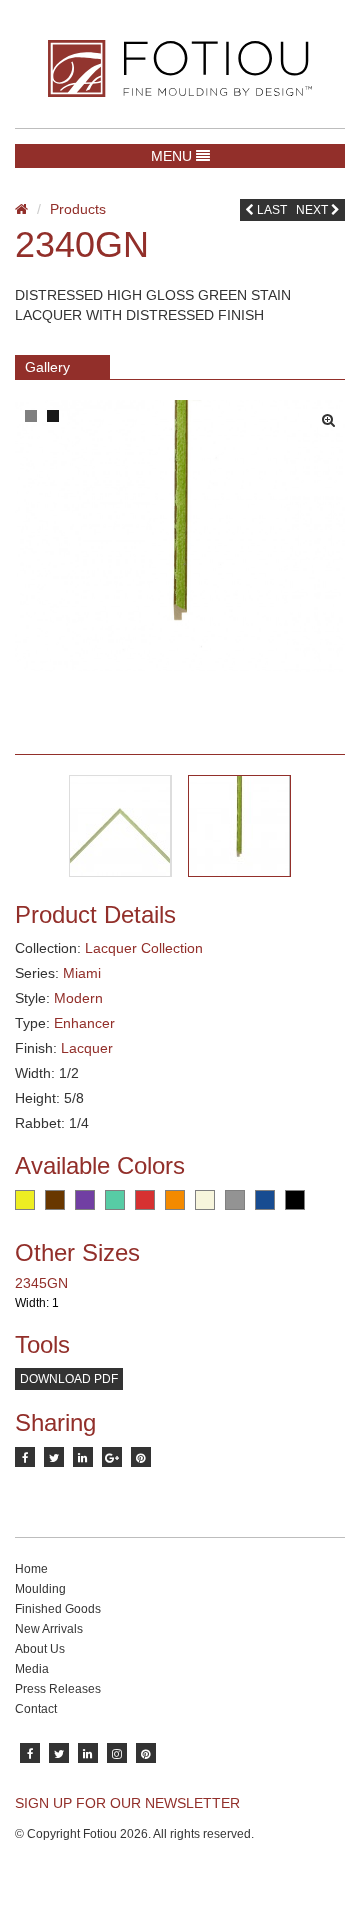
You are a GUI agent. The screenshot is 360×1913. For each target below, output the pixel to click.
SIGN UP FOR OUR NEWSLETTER (127, 1803)
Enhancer (84, 1023)
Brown (55, 1200)
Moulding (40, 1589)
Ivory (205, 1200)
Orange (175, 1200)
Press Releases (58, 1689)
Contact (36, 1709)
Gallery (47, 367)
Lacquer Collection (144, 948)
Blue (265, 1200)
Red (145, 1200)
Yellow (25, 1200)
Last (270, 210)
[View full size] (333, 415)
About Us (40, 1649)
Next (313, 210)
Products (78, 209)
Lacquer (87, 1048)
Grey (235, 1200)
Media (32, 1669)
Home (31, 1569)
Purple (85, 1200)
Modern (78, 998)
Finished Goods (58, 1609)
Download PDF (69, 1379)
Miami (82, 973)
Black (295, 1200)
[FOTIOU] (180, 68)
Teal (115, 1200)
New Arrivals (49, 1629)
